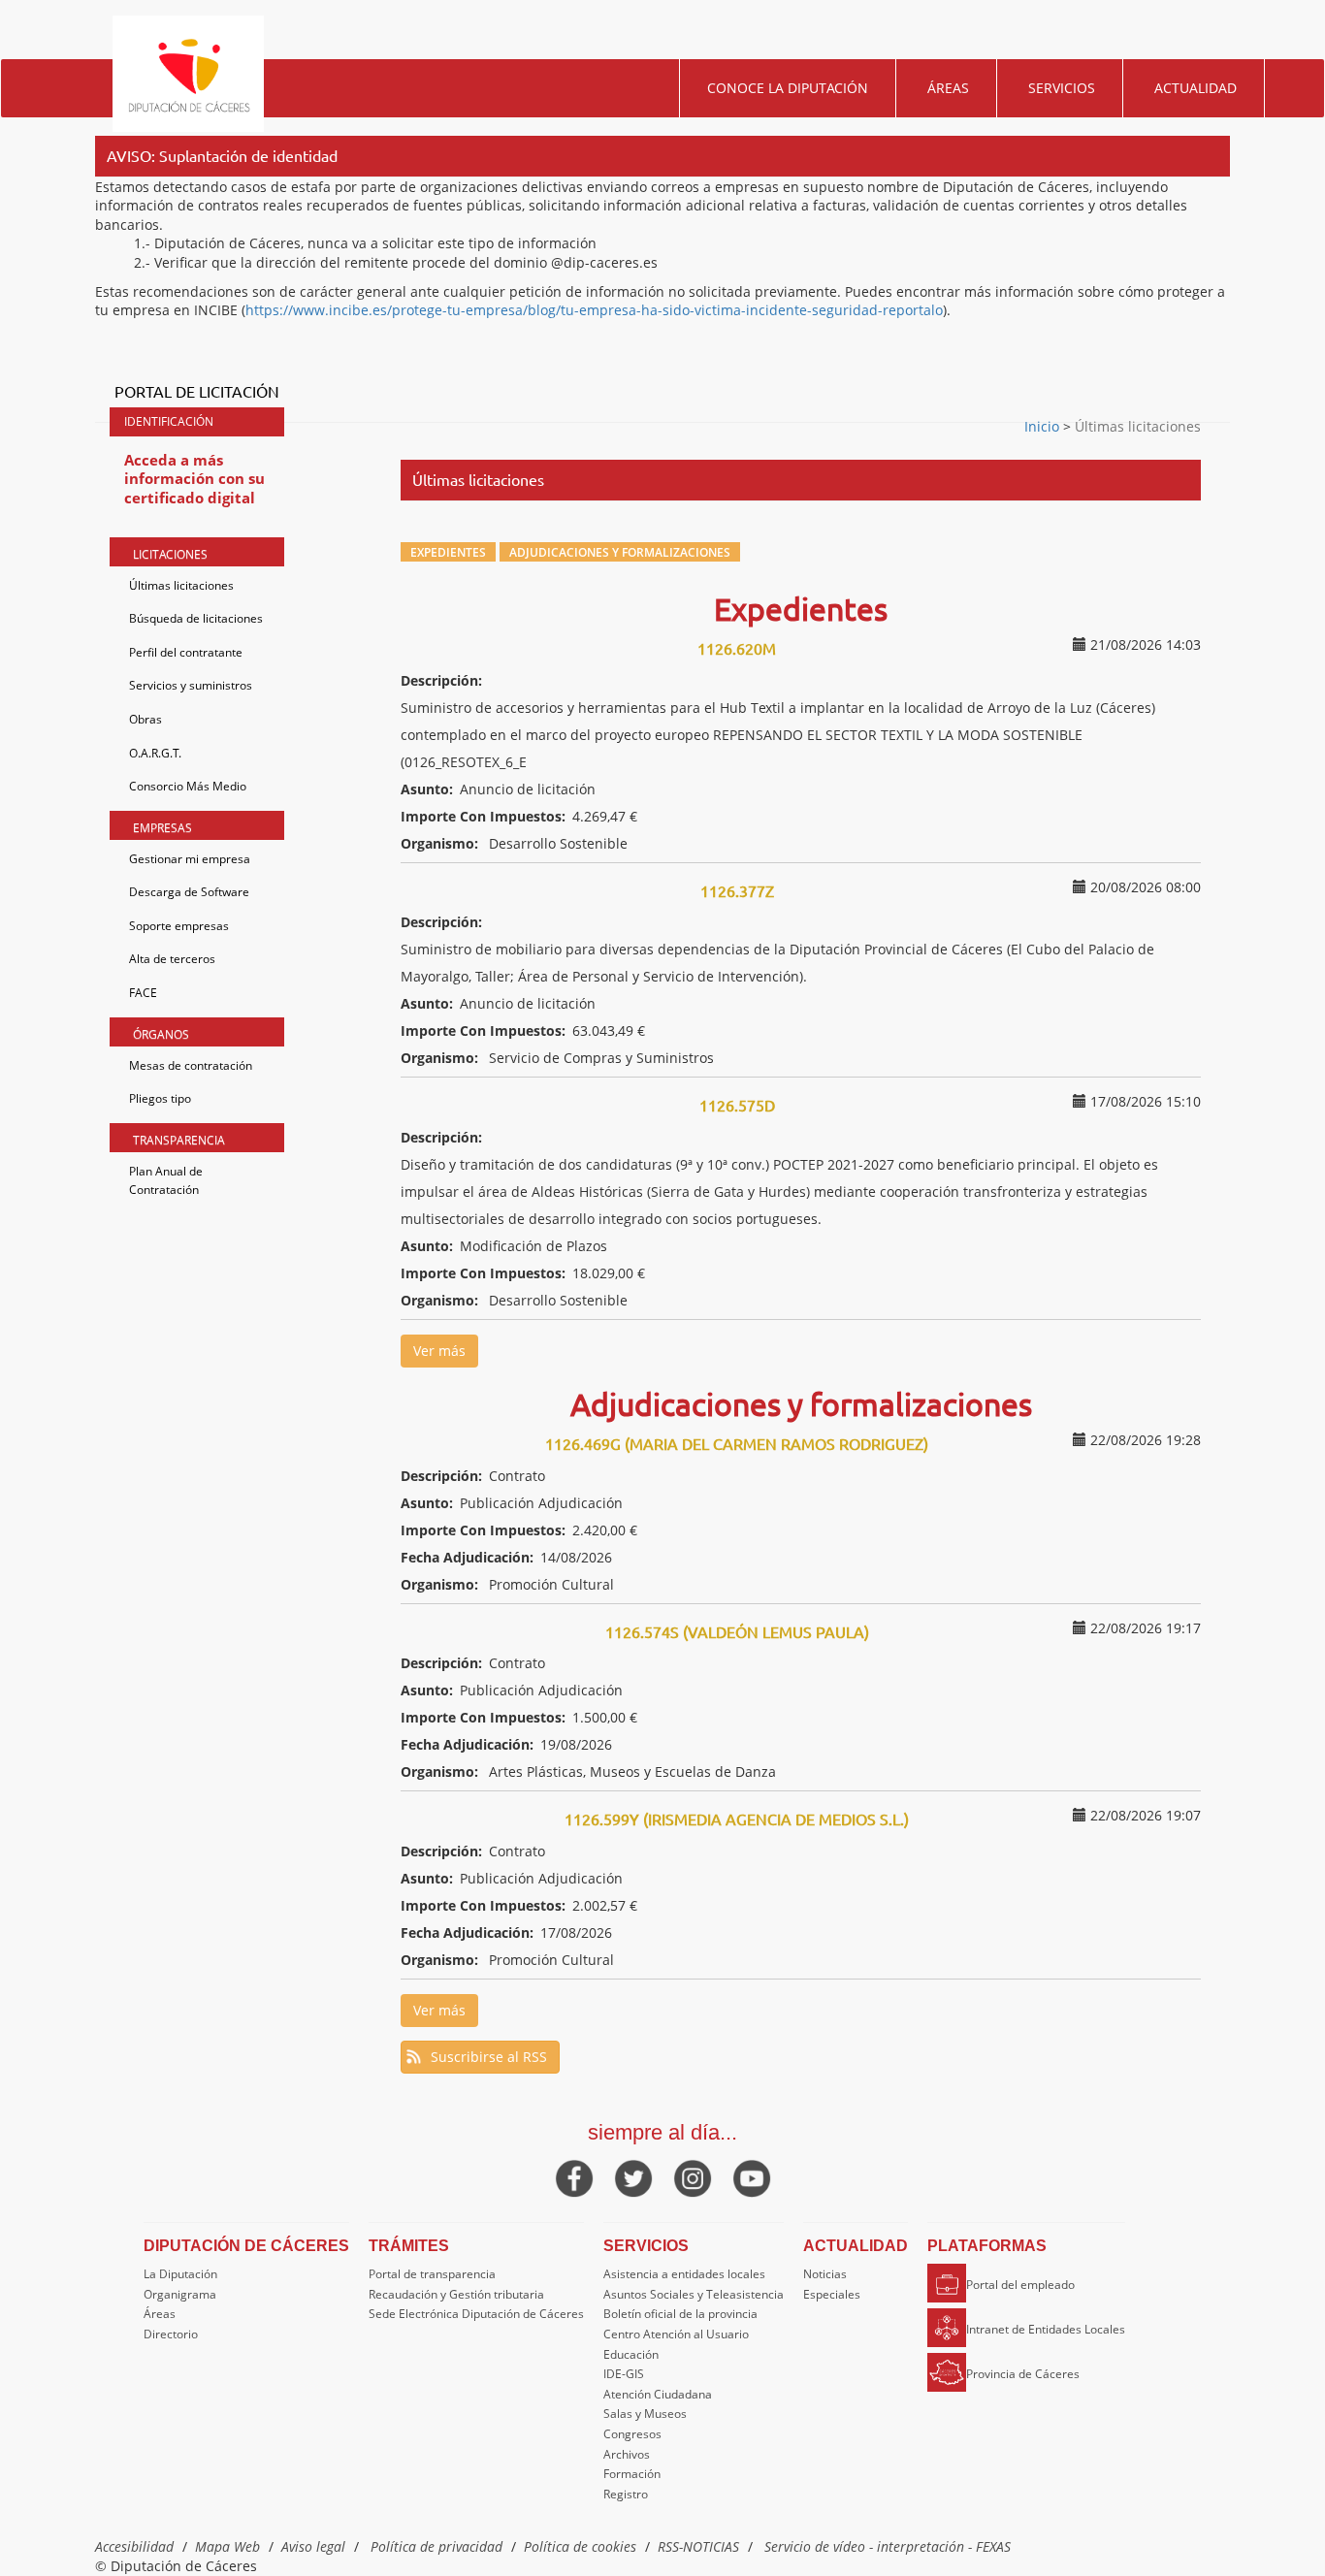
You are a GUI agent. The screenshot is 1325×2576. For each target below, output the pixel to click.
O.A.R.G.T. (155, 753)
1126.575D (737, 1105)
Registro (626, 2494)
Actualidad (1196, 88)
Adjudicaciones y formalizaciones (620, 552)
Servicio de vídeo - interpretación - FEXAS (888, 2546)
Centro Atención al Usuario (676, 2334)
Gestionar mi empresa (190, 859)
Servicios (1062, 88)
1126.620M (737, 648)
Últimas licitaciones (181, 585)
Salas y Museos (645, 2414)
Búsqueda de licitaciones (196, 618)
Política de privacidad (436, 2546)
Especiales (832, 2294)
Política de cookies (580, 2546)
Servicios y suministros (191, 685)
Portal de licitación (197, 391)
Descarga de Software (189, 892)
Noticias (825, 2274)
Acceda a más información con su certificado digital (194, 479)
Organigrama (180, 2294)
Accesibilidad (134, 2546)
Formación (632, 2474)
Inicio (1044, 426)
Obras (145, 719)
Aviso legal (313, 2546)
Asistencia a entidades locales (684, 2274)
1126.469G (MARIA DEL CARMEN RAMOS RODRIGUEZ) (737, 1443)
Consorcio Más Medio (188, 786)
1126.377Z (737, 890)
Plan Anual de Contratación (166, 1181)
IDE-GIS (624, 2374)
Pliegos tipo (160, 1098)
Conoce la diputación (788, 88)
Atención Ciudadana (658, 2394)
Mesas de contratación (191, 1065)
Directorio (171, 2334)
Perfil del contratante (186, 652)
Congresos (632, 2434)
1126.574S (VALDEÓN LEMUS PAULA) (737, 1631)
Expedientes (448, 552)
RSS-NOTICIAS (698, 2546)
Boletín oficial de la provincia (680, 2314)
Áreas (948, 88)
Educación (631, 2354)
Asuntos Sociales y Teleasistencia (694, 2294)
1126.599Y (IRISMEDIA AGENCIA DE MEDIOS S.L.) (737, 1819)
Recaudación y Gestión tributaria (456, 2294)
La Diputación (180, 2274)
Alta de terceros (172, 959)
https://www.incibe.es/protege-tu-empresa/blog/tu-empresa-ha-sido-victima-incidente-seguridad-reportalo (594, 310)
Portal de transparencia (432, 2274)
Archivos (627, 2454)
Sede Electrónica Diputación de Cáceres (476, 2314)
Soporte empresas (179, 926)
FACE (143, 993)
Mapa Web (227, 2546)
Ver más (439, 1351)
